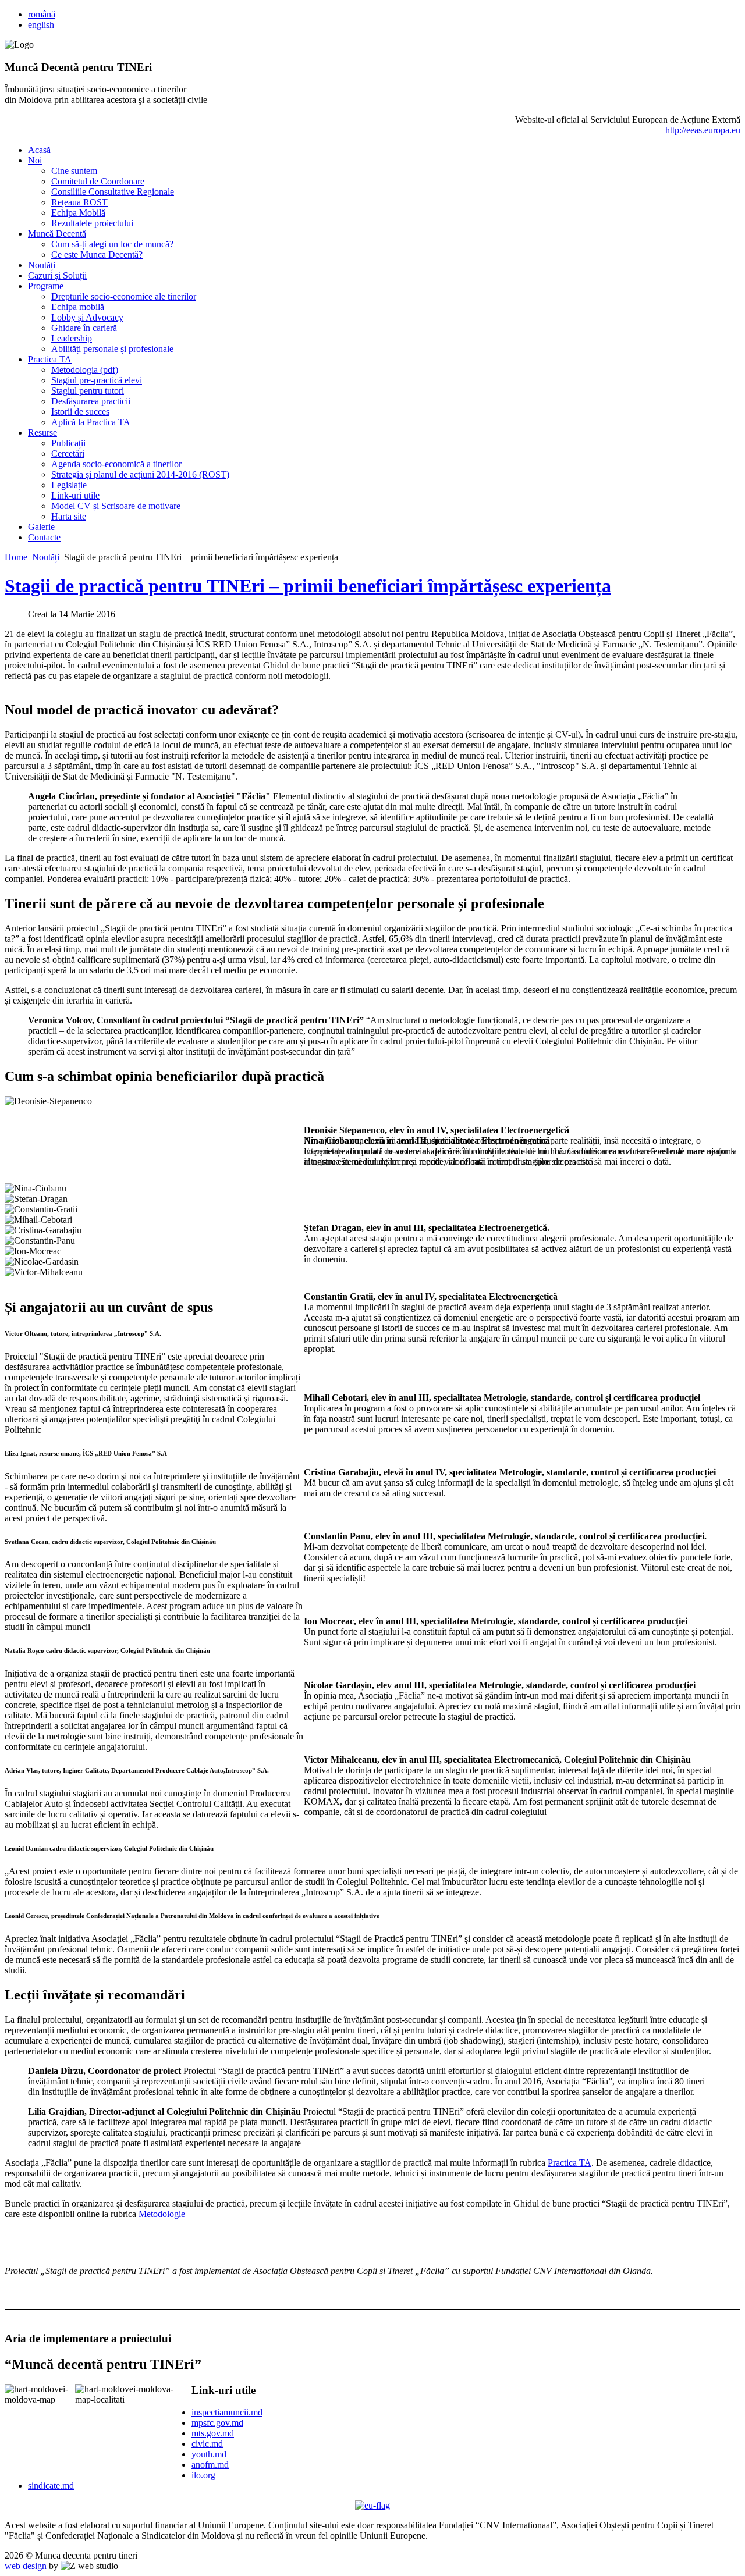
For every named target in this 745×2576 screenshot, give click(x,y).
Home (16, 557)
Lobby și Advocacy (87, 317)
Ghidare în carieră (84, 328)
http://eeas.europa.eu (703, 130)
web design (26, 2566)
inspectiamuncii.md (227, 2412)
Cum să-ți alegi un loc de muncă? (112, 244)
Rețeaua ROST (79, 202)
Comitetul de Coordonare (98, 181)
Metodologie (162, 2214)
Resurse (42, 433)
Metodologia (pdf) (85, 370)
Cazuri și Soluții (57, 275)
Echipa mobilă (78, 307)
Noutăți (42, 265)
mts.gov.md (213, 2433)
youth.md (209, 2454)
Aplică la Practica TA (91, 422)
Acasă (39, 150)
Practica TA (50, 359)
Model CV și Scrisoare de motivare (116, 506)
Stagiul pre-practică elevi (97, 380)
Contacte (44, 537)
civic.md (207, 2444)
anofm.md (210, 2465)
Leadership (72, 338)
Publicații (68, 443)
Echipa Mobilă (78, 213)
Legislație (69, 485)
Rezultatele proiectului (92, 223)
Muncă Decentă (57, 234)
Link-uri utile (75, 495)
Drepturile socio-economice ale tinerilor (124, 296)
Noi (35, 160)
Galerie (41, 527)
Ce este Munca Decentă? (97, 255)
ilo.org (203, 2475)
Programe (46, 286)
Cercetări (68, 453)
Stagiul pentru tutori (88, 391)
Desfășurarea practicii (91, 401)
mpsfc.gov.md (217, 2423)
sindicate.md (51, 2486)
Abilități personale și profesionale (112, 349)
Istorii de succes (80, 412)
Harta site (69, 516)
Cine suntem (74, 171)
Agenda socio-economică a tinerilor (116, 464)
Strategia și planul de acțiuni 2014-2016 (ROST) (140, 474)
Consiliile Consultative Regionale (113, 192)
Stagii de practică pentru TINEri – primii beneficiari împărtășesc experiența (308, 586)
